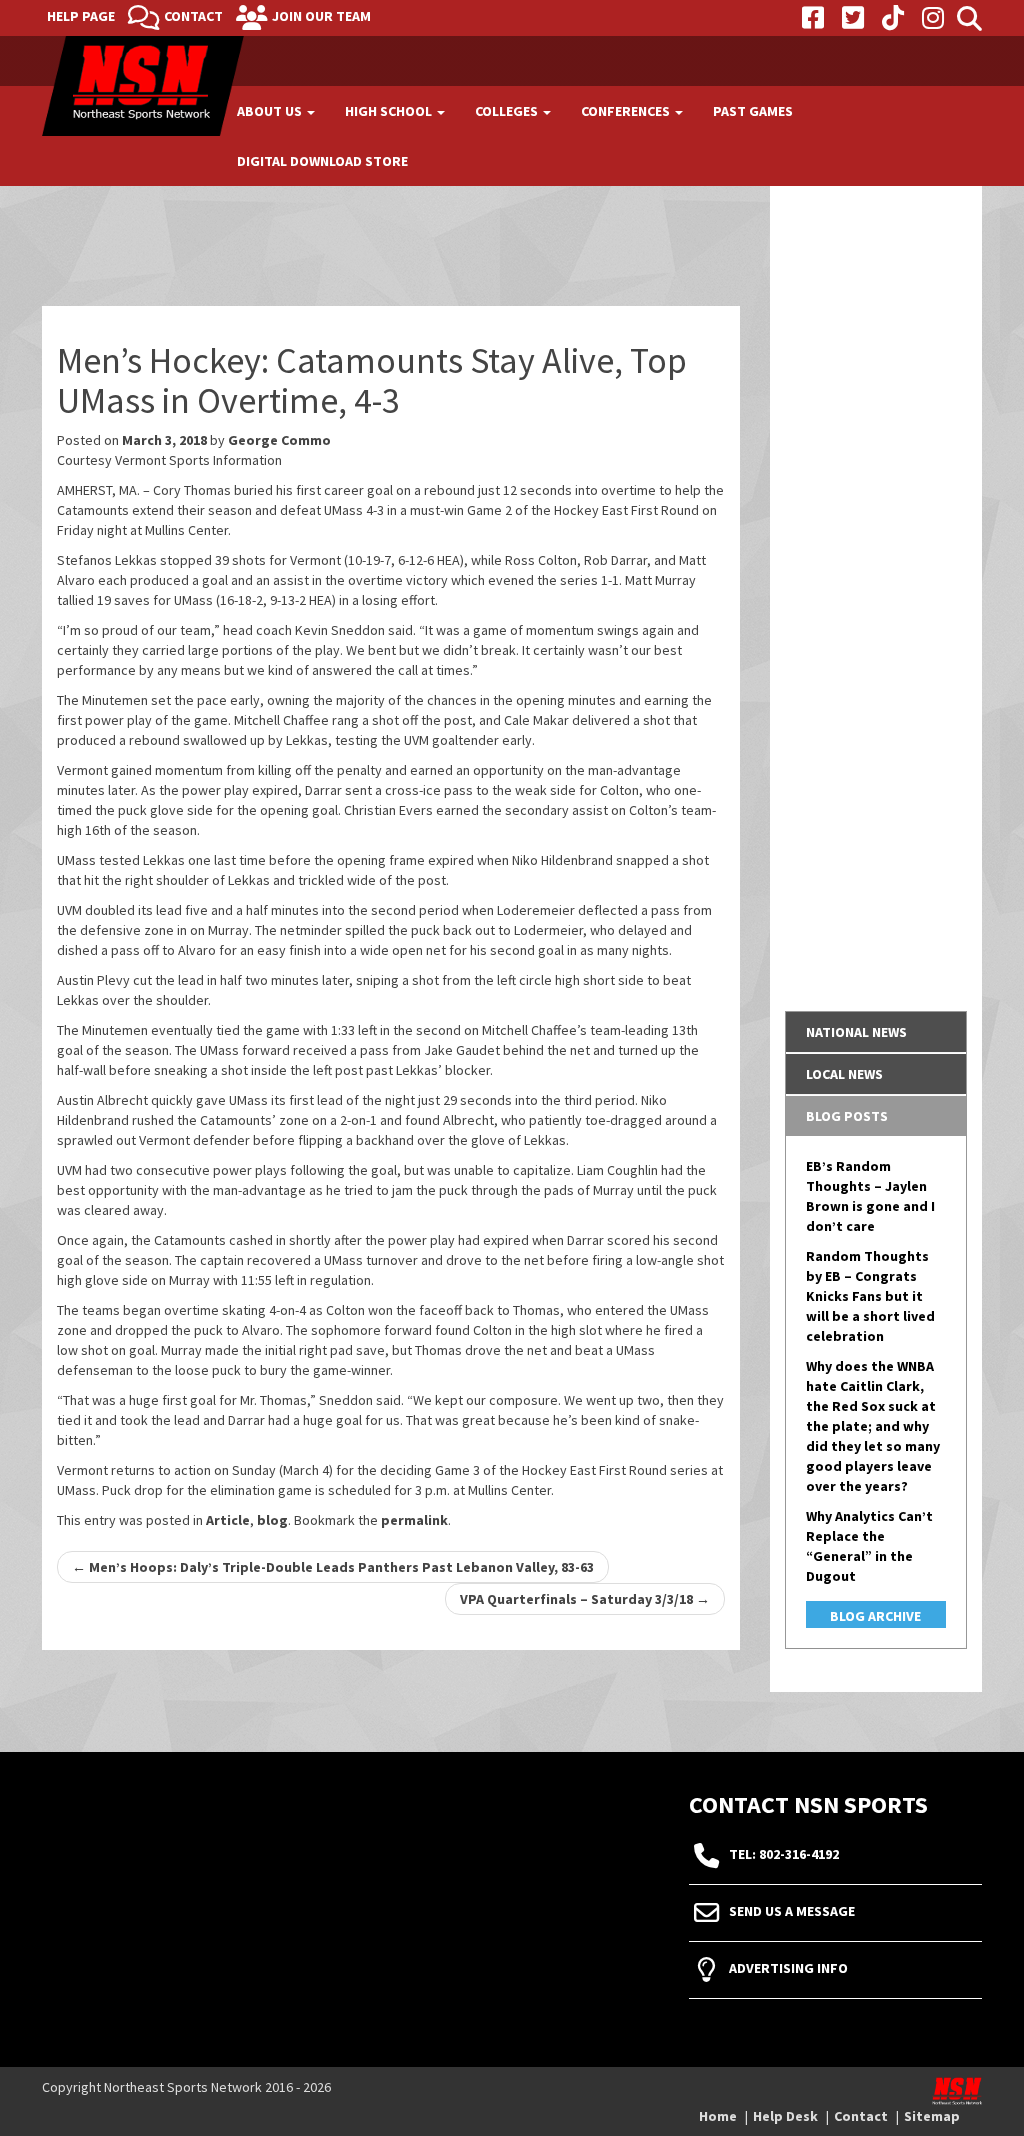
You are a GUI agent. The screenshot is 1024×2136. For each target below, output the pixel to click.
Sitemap (932, 2116)
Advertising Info (788, 1969)
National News (856, 1032)
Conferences (627, 111)
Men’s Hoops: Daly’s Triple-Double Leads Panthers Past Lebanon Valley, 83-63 (333, 1567)
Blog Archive (875, 1616)
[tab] (876, 1032)
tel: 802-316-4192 (784, 1855)
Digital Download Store (322, 161)
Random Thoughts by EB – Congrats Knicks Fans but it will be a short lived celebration (870, 1296)
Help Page (81, 16)
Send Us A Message (792, 1912)
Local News (844, 1074)
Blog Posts (847, 1116)
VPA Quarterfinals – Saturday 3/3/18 (585, 1599)
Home (718, 2116)
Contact (193, 16)
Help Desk (785, 2116)
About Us (271, 111)
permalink (414, 1520)
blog (272, 1520)
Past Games (753, 111)
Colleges (508, 111)
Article (228, 1520)
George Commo (279, 440)
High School (390, 111)
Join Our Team (321, 16)
